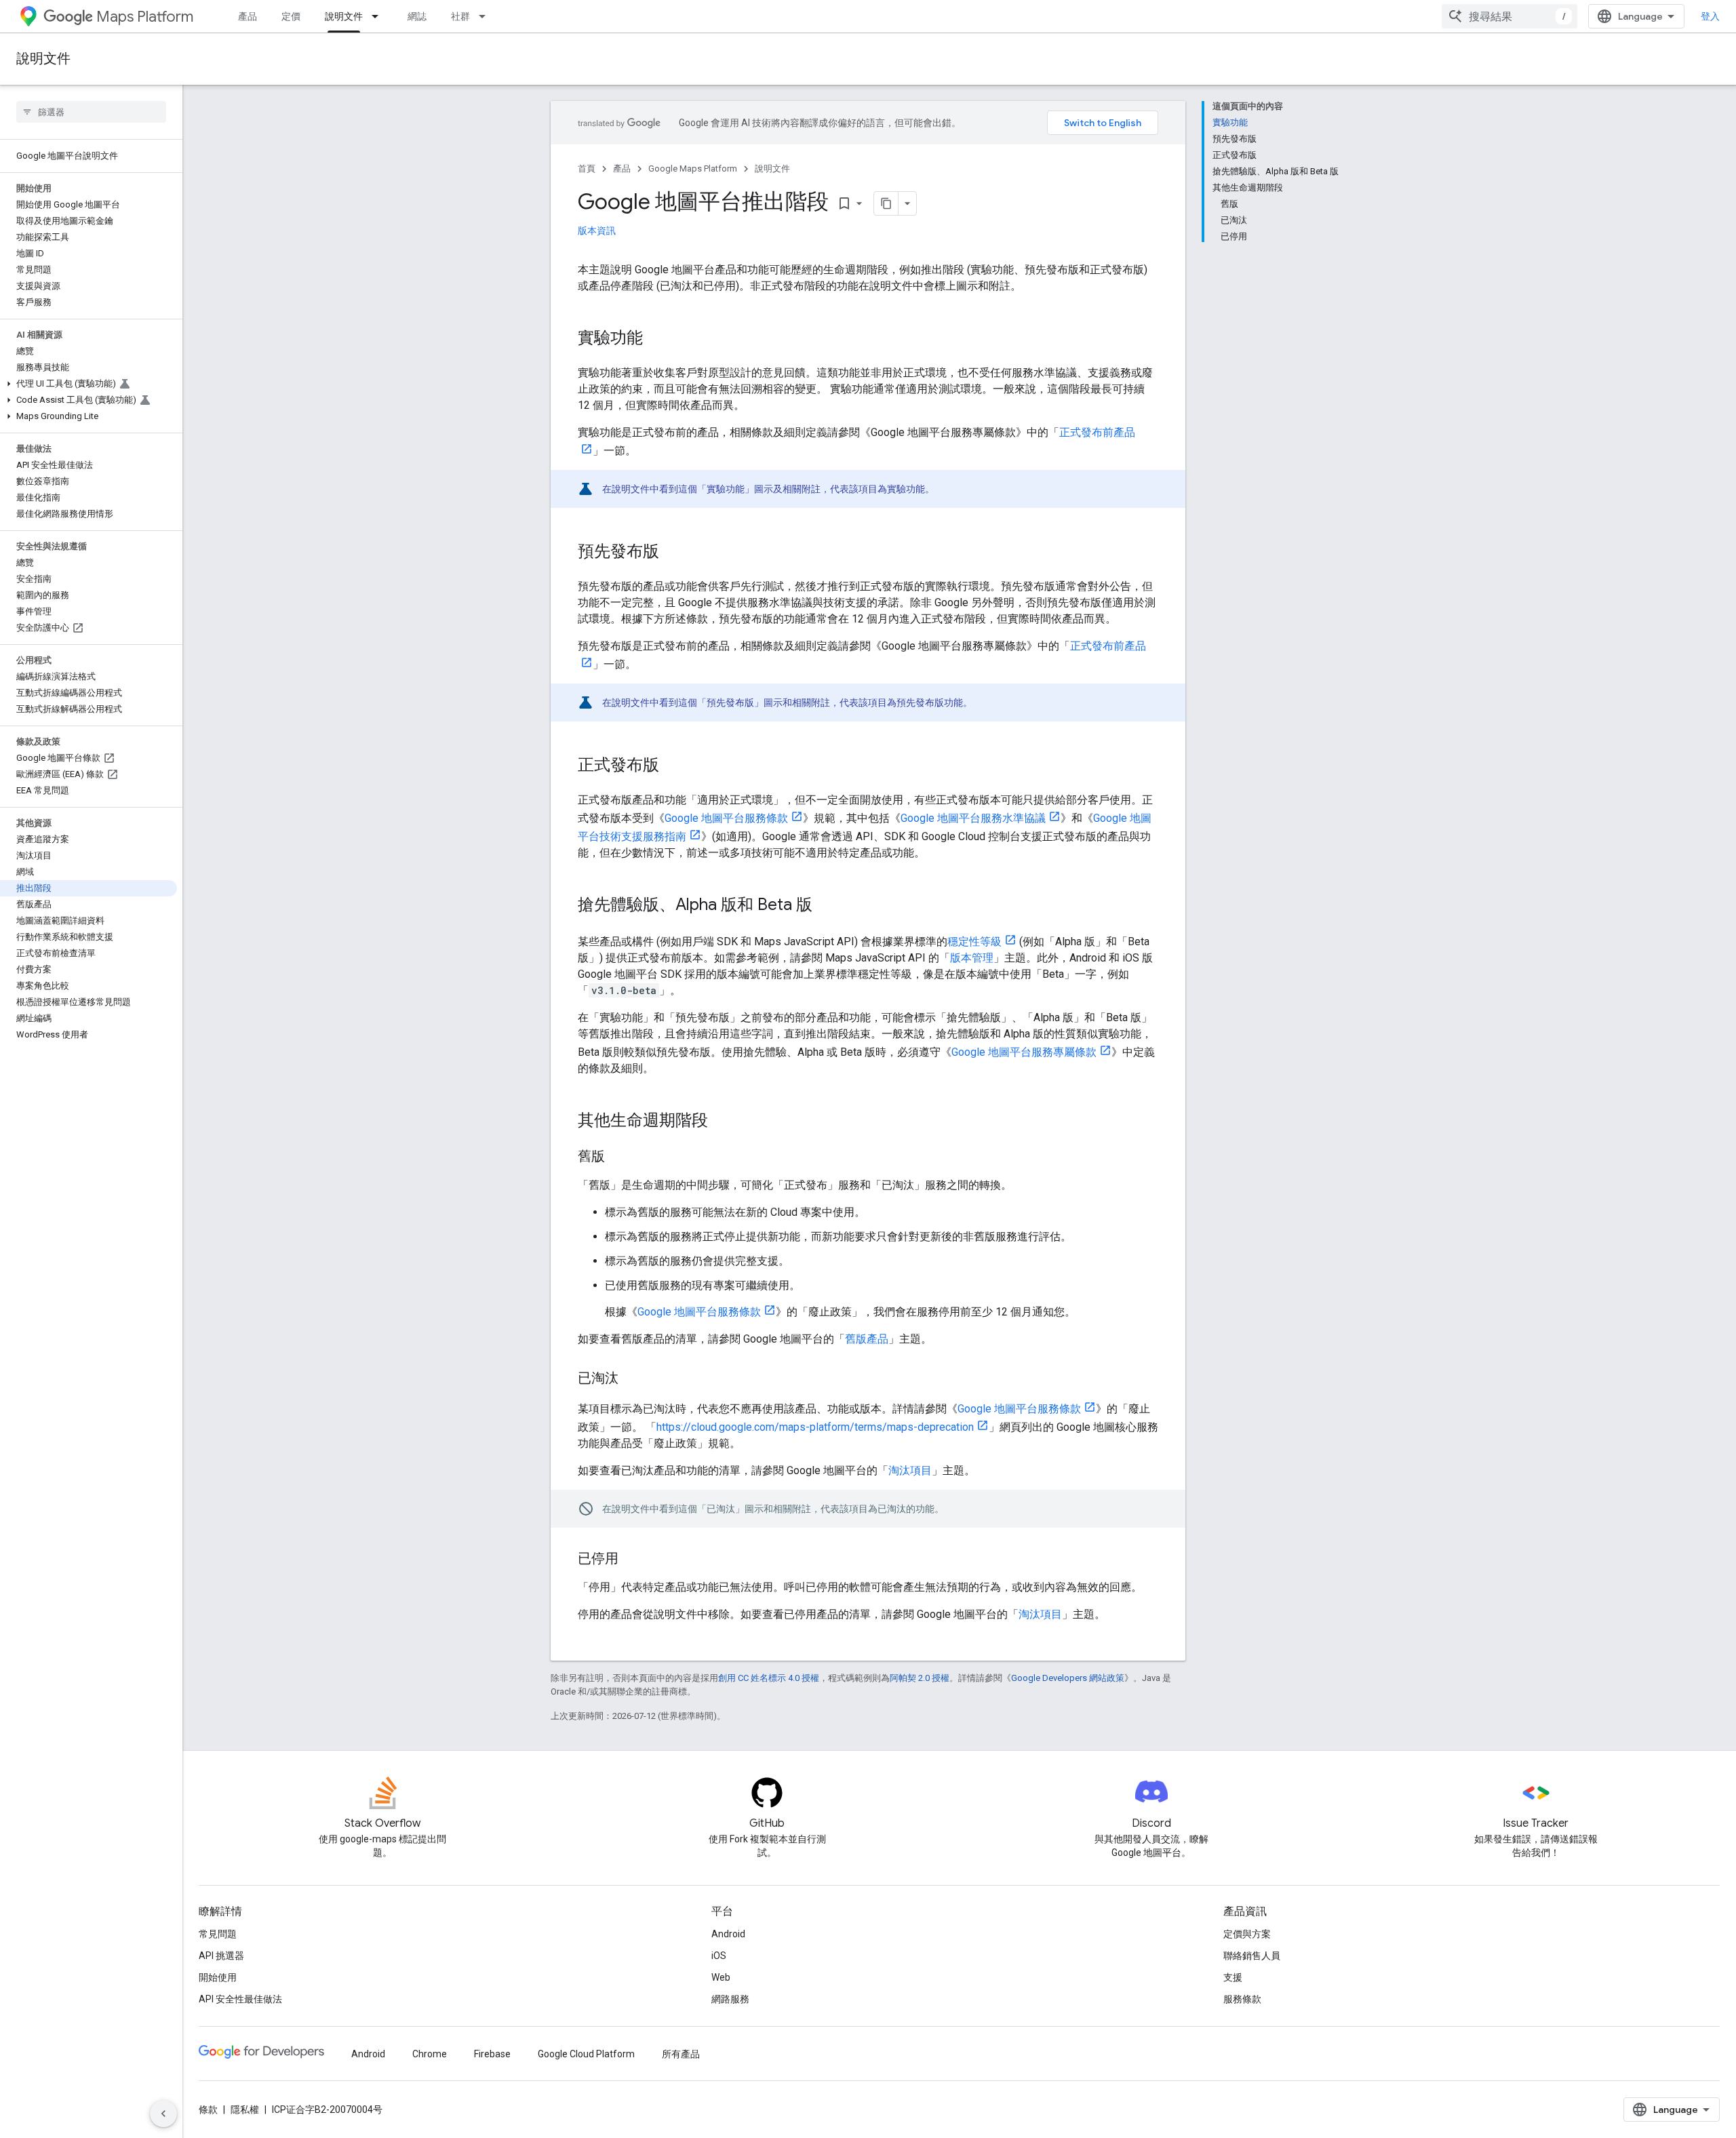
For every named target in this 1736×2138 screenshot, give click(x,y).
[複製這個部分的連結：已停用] (632, 1560)
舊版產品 (867, 1339)
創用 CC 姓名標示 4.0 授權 (769, 1678)
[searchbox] (91, 112)
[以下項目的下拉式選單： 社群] (486, 16)
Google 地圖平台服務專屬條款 (1024, 1052)
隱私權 (245, 2110)
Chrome (430, 2054)
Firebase (492, 2054)
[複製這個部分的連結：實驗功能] (656, 339)
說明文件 (344, 16)
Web (721, 1977)
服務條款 (1242, 1999)
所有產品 (681, 2054)
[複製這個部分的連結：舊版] (618, 1157)
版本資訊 (597, 231)
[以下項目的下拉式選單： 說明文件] (379, 16)
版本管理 (972, 958)
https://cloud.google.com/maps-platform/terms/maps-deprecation (815, 1427)
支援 (1233, 1977)
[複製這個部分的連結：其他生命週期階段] (722, 1122)
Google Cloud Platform (586, 2054)
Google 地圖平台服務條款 (726, 818)
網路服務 (730, 1999)
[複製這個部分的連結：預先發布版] (673, 553)
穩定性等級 (974, 942)
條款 (208, 2110)
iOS (719, 1956)
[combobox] (1510, 16)
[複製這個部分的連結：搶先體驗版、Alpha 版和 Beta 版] (826, 906)
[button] (88, 384)
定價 (291, 16)
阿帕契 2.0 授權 (920, 1678)
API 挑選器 (221, 1956)
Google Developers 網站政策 (1068, 1678)
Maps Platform (145, 17)
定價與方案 (1247, 1934)
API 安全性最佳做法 (240, 1999)
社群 (460, 16)
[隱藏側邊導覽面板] (163, 2114)
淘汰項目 (910, 1470)
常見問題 (218, 1934)
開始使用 (218, 1977)
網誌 (417, 16)
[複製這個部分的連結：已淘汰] (632, 1379)
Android (728, 1934)
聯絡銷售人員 (1252, 1956)
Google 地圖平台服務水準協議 (973, 818)
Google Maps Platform (693, 169)
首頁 (587, 169)
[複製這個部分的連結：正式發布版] (673, 766)
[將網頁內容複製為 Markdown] (886, 203)
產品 (248, 16)
